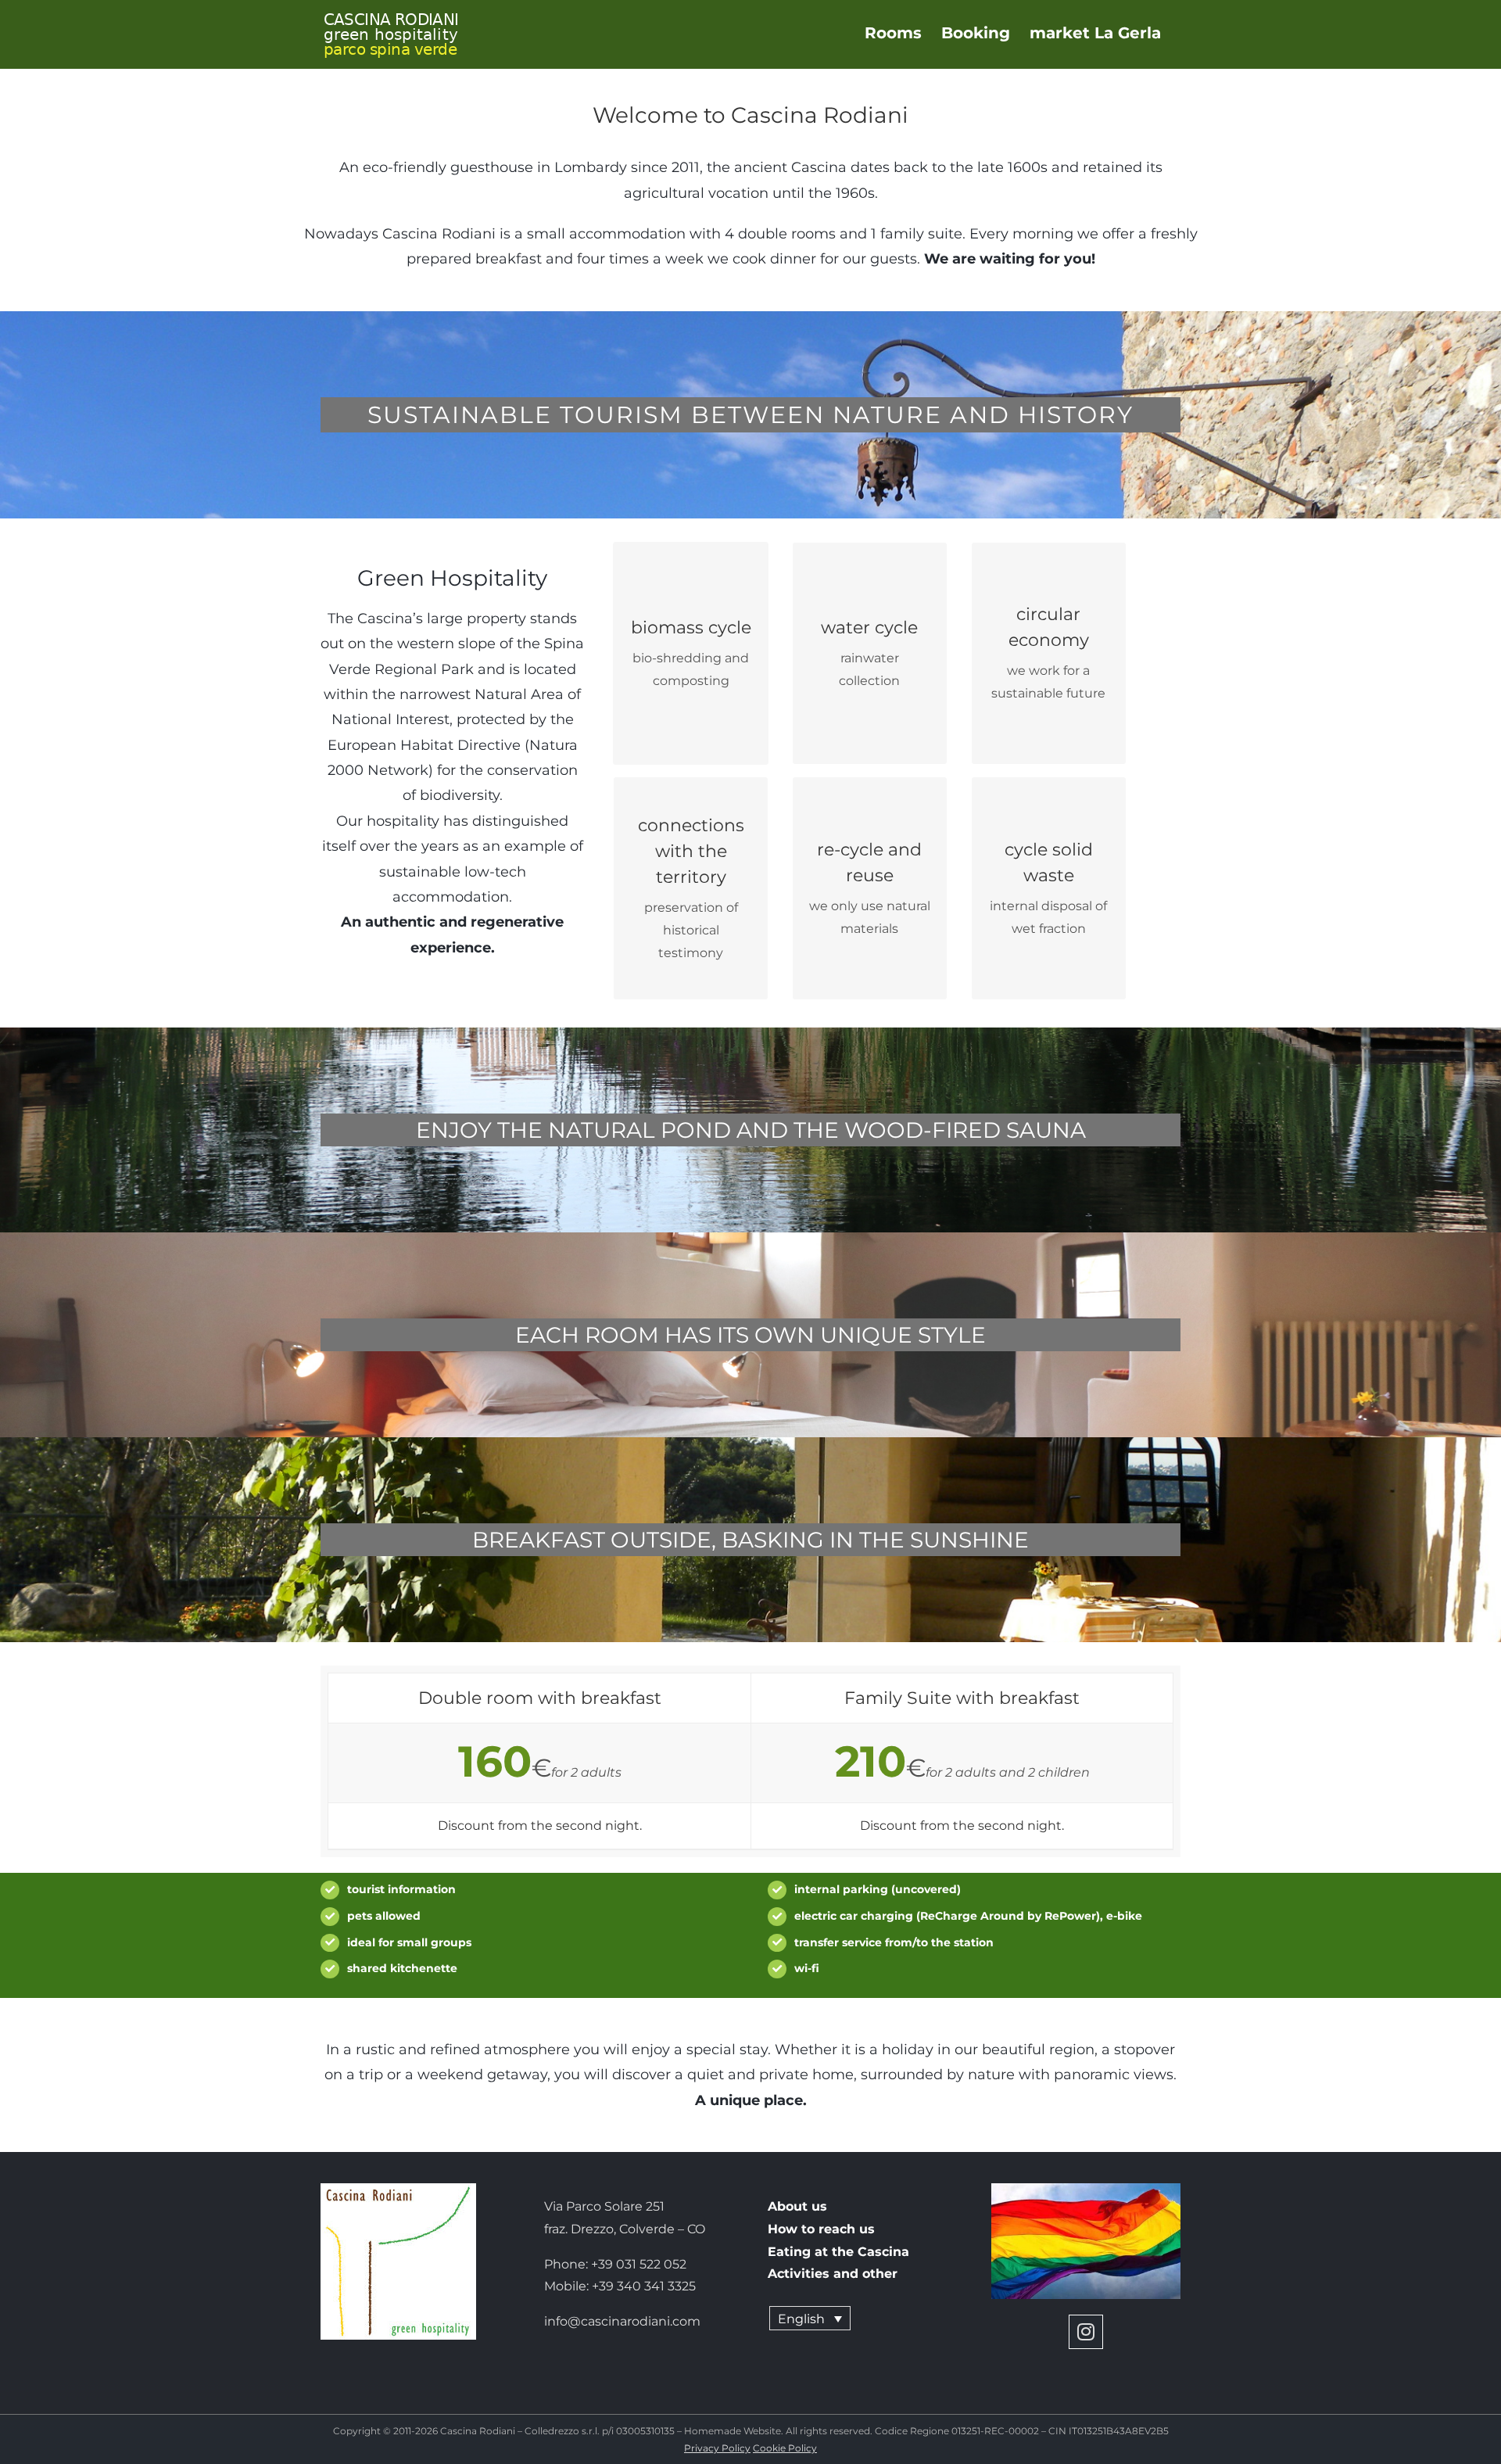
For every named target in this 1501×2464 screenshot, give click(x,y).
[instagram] (1086, 2332)
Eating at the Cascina (838, 2252)
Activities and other (833, 2274)
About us (797, 2206)
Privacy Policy (717, 2448)
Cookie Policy (785, 2448)
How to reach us (821, 2229)
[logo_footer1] (398, 2189)
